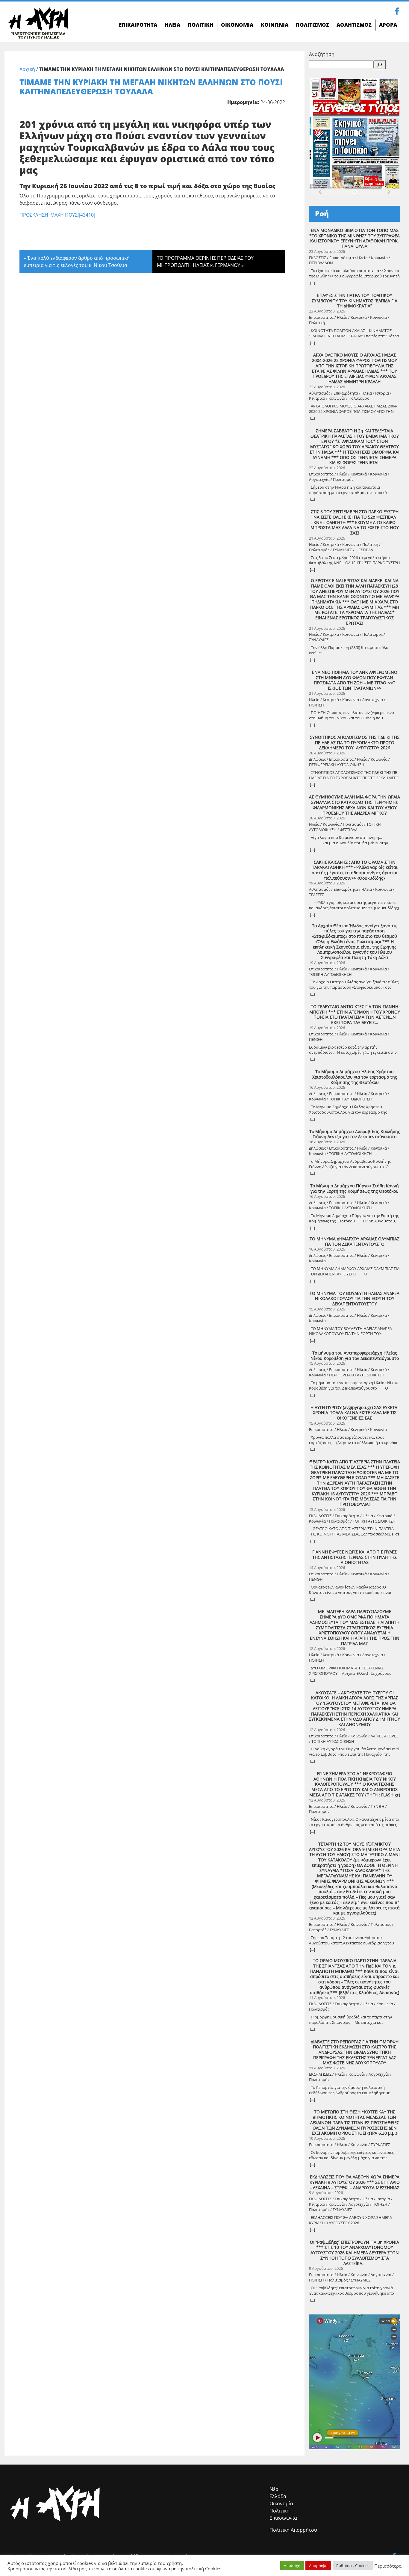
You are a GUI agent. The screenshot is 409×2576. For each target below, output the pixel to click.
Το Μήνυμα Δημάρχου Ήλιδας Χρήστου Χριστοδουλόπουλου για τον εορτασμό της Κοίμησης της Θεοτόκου (355, 1077)
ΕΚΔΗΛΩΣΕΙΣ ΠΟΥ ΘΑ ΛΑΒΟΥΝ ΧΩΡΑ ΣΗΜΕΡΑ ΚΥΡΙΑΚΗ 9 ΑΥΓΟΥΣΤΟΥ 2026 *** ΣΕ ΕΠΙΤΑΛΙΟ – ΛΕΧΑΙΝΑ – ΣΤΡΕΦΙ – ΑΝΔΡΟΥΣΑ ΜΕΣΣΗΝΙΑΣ (355, 2182)
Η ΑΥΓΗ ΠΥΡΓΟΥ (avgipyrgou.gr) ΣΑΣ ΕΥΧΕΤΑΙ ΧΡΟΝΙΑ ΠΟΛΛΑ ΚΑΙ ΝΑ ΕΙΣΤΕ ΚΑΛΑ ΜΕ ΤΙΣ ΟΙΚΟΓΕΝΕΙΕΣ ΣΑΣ (355, 1413)
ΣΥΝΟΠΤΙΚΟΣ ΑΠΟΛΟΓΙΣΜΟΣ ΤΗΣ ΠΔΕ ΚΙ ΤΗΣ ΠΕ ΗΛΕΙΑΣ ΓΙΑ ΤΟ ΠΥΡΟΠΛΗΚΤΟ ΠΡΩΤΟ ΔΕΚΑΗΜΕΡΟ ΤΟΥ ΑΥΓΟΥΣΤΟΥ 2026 (355, 743)
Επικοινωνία (283, 2518)
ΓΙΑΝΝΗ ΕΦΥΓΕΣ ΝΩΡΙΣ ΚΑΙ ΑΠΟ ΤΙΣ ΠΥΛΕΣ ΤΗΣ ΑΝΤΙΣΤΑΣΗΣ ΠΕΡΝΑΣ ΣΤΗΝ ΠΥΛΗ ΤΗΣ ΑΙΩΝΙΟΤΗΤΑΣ (355, 1557)
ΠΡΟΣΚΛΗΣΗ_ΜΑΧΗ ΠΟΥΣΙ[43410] (57, 215)
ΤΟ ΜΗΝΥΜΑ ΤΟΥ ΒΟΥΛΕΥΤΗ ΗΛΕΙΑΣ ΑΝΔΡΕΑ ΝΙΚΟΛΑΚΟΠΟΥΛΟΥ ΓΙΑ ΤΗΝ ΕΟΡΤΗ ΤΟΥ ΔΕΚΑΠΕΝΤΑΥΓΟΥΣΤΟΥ (355, 1299)
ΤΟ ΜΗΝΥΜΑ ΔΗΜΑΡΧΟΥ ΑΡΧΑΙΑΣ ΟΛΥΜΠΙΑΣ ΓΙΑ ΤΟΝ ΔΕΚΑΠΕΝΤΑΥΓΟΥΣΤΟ (355, 1241)
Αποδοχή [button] (292, 2566)
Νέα (274, 2489)
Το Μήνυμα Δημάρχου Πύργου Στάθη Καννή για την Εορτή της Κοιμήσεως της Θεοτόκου (355, 1188)
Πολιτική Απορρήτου (293, 2530)
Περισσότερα (388, 2566)
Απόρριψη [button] (318, 2566)
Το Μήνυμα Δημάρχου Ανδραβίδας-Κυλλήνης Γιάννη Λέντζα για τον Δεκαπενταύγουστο (355, 1134)
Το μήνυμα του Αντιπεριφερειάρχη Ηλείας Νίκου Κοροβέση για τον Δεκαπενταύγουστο (355, 1356)
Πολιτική (280, 2511)
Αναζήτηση (322, 54)
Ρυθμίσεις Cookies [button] (353, 2566)
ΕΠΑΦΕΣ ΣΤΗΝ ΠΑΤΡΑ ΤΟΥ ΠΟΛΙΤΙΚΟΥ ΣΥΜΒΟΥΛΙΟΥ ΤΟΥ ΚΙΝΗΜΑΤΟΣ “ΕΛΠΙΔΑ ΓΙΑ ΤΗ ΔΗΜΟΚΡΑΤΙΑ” (355, 301)
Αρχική (27, 69)
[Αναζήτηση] (380, 65)
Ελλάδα (278, 2496)
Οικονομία (281, 2503)
